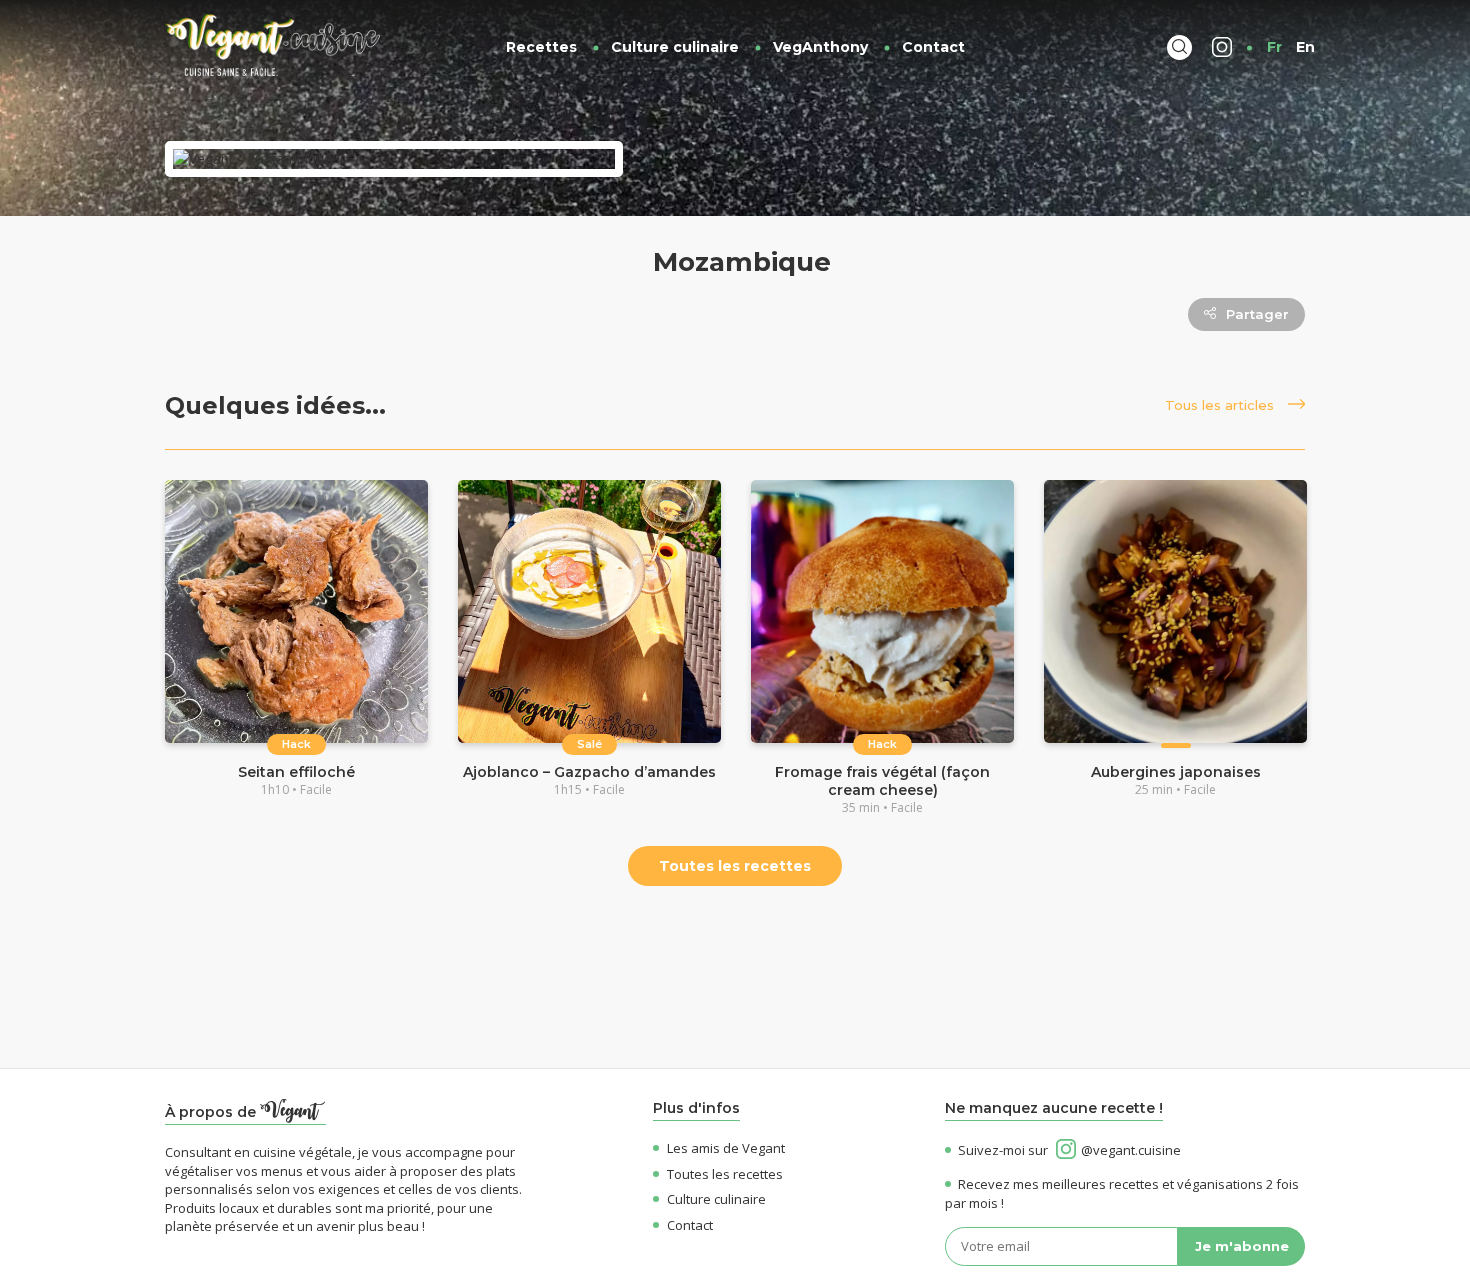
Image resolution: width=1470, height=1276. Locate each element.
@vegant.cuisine (1131, 1150)
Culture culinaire (675, 47)
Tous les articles (1221, 405)
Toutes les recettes (735, 866)
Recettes (541, 47)
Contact (933, 47)
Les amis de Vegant (726, 1148)
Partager (1257, 314)
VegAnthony (820, 47)
